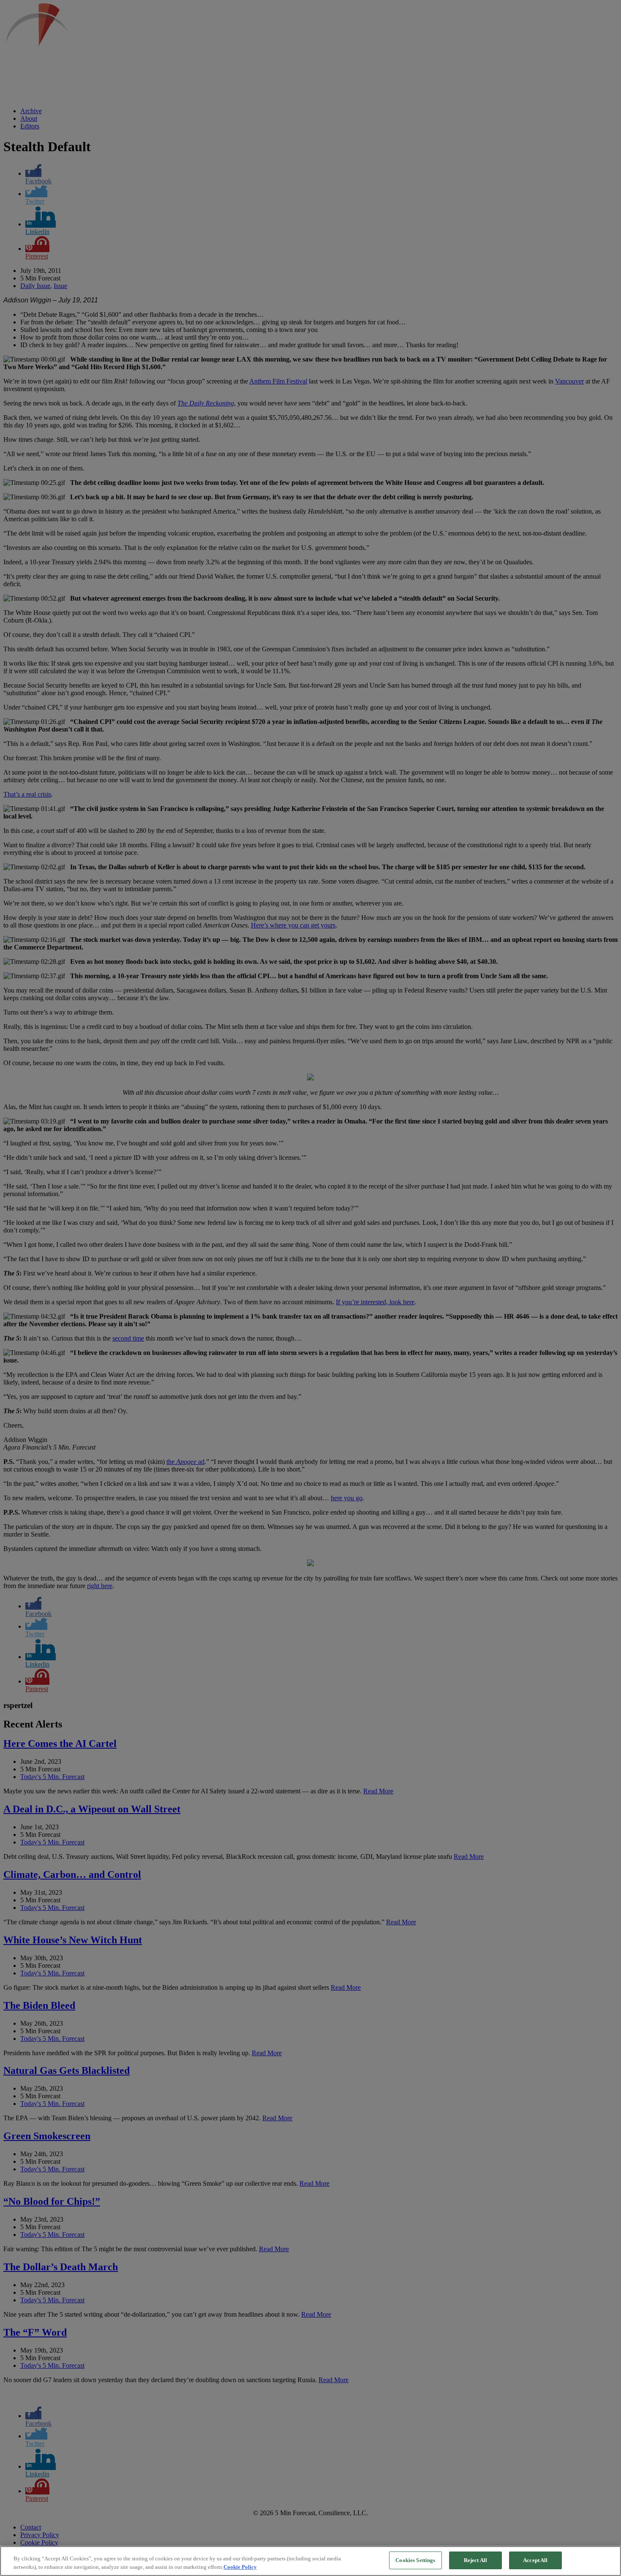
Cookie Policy (240, 2567)
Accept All (535, 2560)
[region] (310, 2561)
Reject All (475, 2560)
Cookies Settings (415, 2560)
